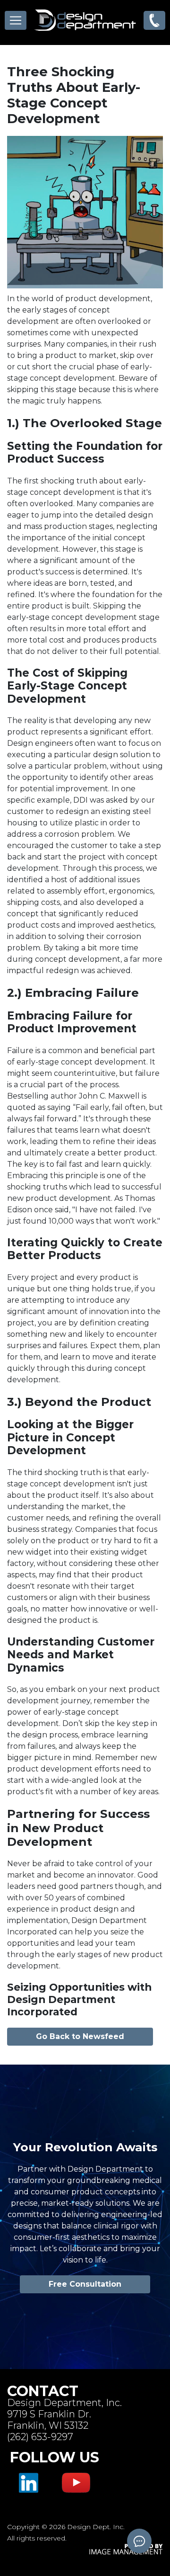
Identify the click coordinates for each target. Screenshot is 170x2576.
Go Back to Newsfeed (80, 2036)
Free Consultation (85, 2284)
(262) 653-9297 (40, 2437)
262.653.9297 (154, 20)
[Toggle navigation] (16, 20)
